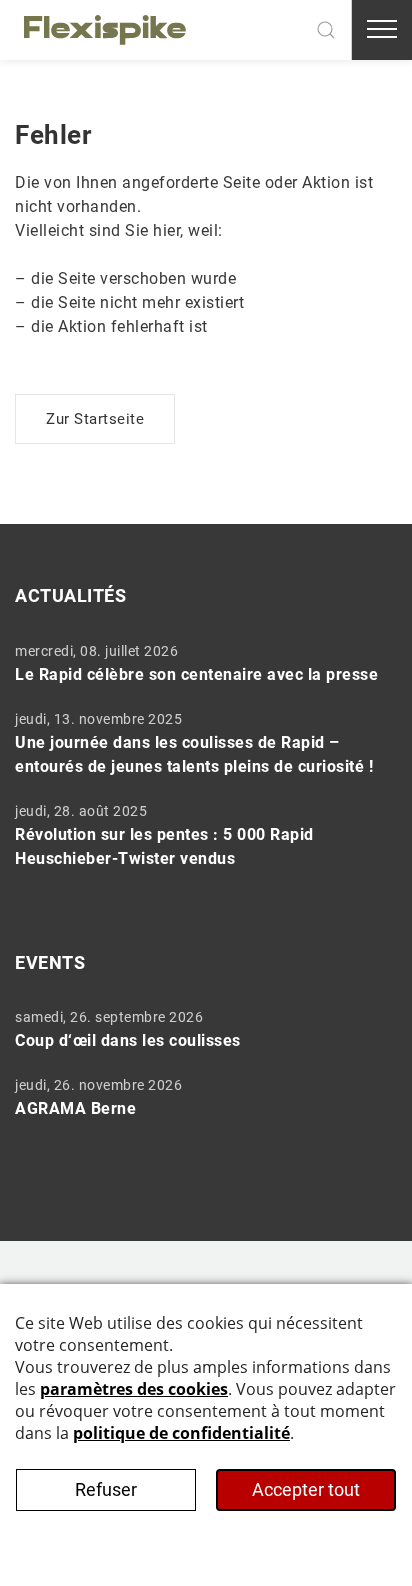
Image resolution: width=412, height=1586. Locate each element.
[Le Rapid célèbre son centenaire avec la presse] (199, 663)
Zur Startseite (95, 419)
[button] (326, 30)
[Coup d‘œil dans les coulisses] (199, 1029)
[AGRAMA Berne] (199, 1097)
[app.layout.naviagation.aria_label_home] (105, 30)
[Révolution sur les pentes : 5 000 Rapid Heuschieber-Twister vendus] (199, 835)
